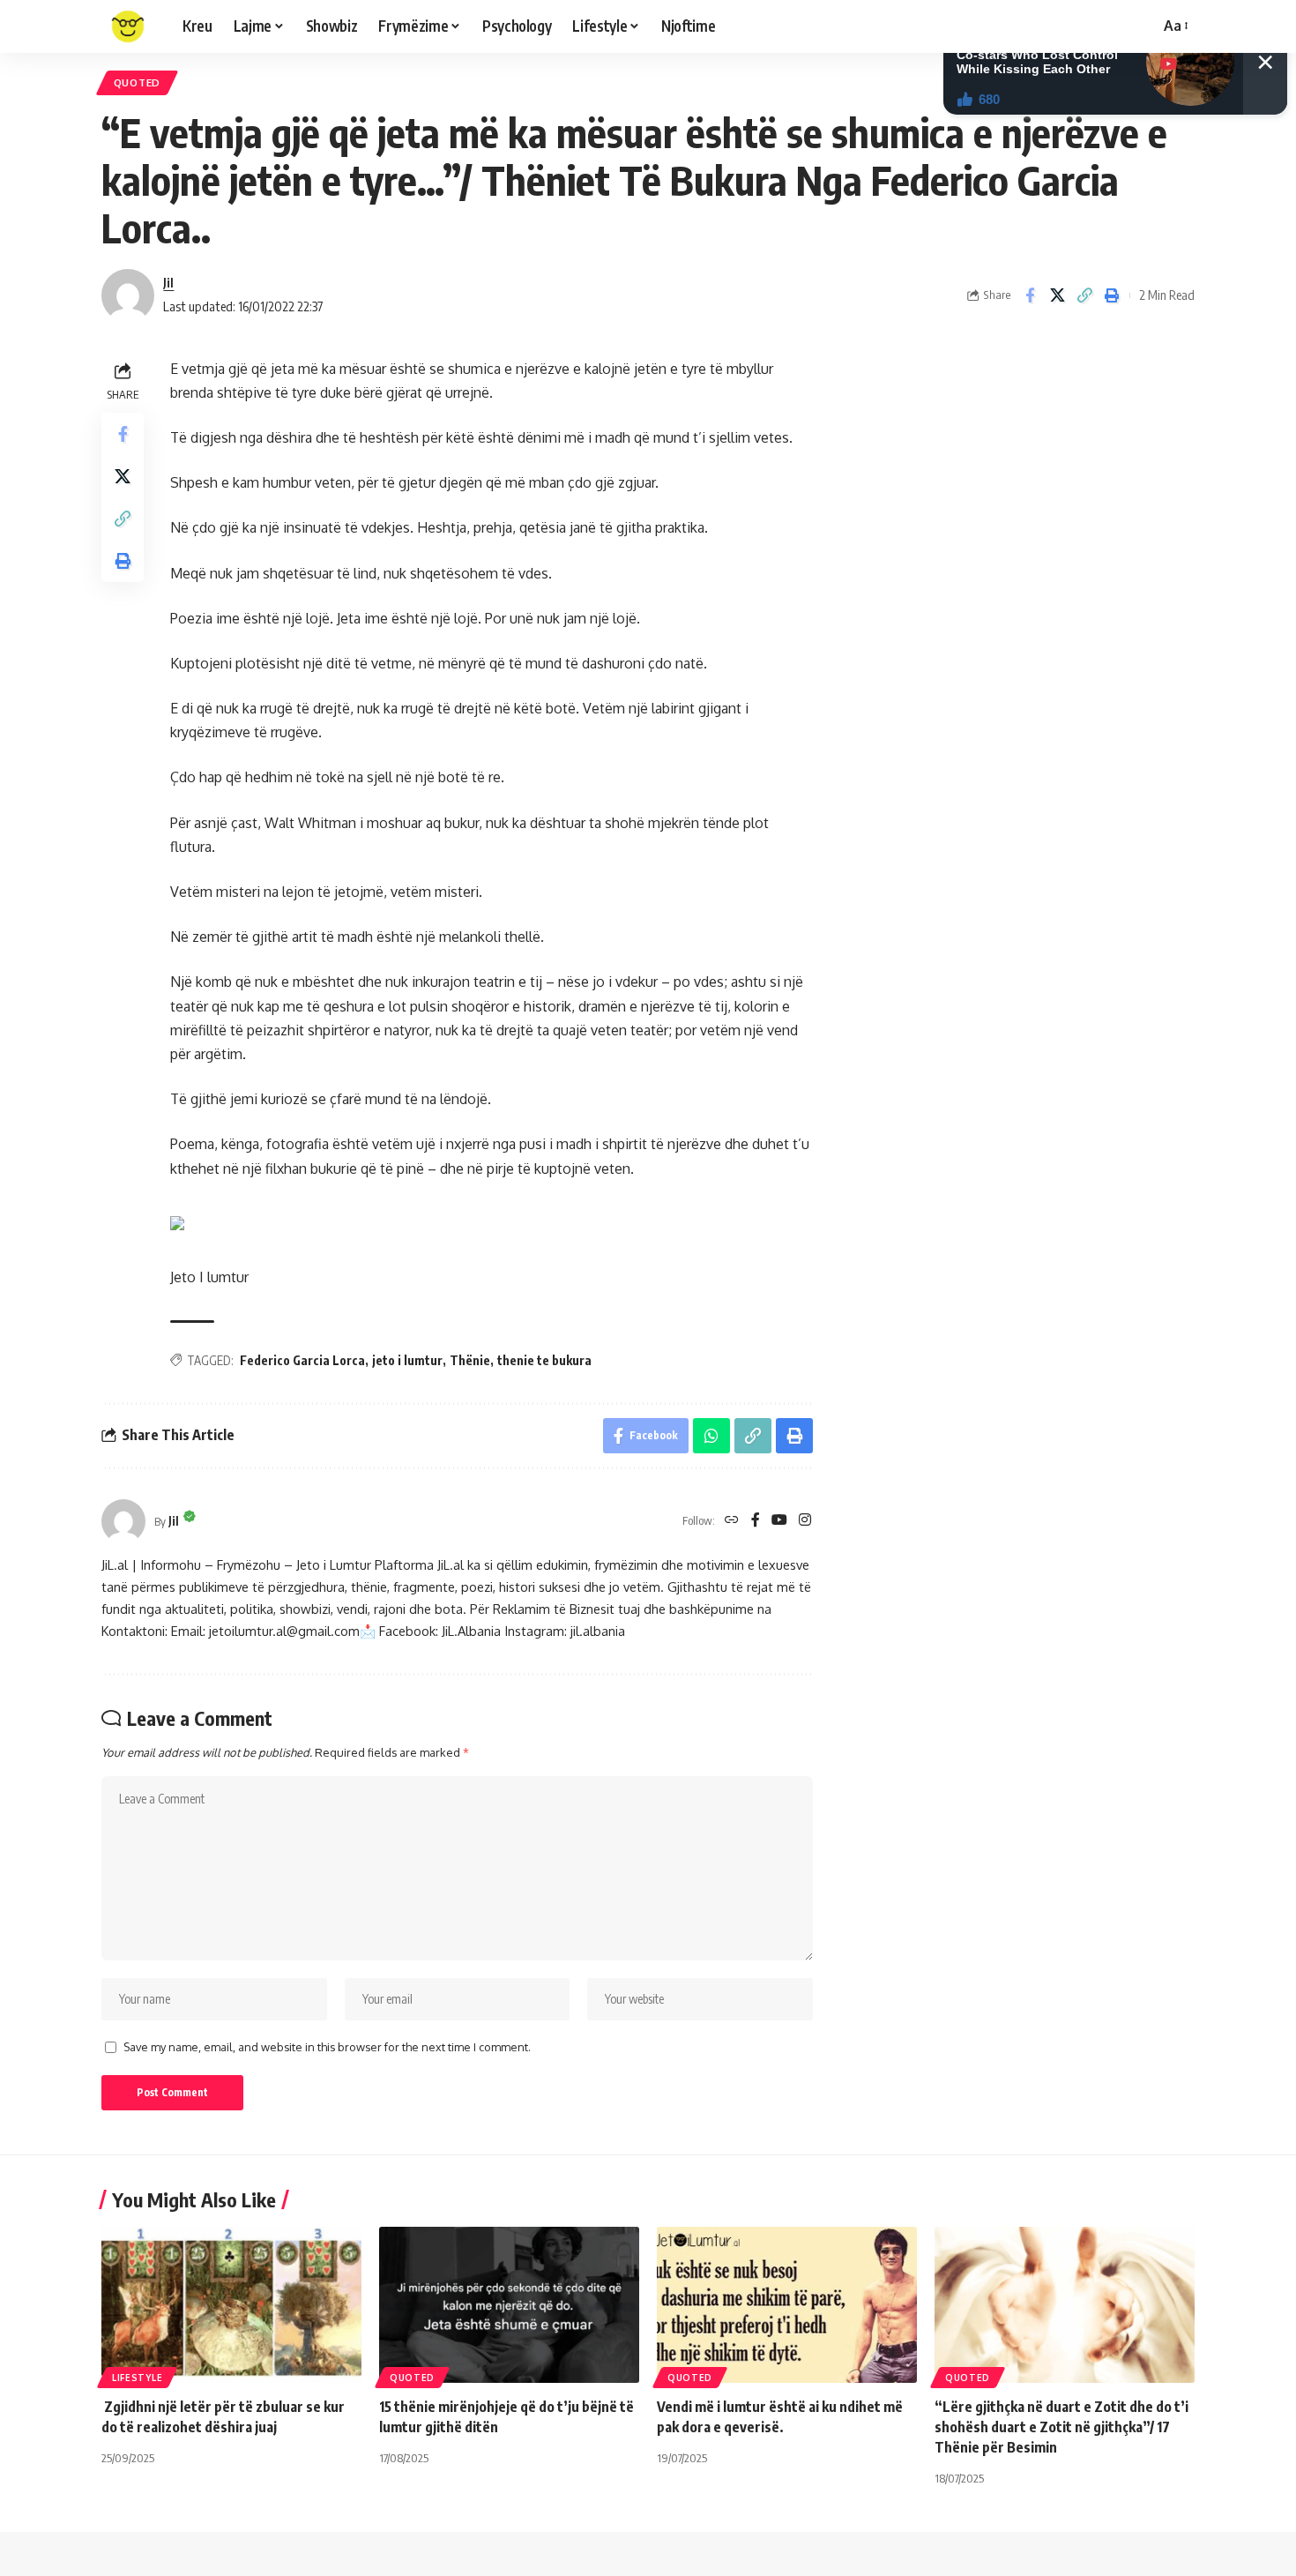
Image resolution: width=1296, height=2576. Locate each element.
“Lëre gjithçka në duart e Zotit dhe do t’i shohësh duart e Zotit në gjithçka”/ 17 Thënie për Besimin (1061, 2427)
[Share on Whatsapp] (711, 1436)
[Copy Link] (1084, 295)
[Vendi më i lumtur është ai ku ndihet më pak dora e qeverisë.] (787, 2305)
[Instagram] (805, 1521)
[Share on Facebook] (1030, 295)
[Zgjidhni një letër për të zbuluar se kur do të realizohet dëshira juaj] (231, 2305)
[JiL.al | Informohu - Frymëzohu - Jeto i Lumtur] (128, 26)
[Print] (1112, 295)
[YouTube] (779, 1521)
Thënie (470, 1360)
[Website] (732, 1521)
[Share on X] (1057, 295)
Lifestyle (137, 2378)
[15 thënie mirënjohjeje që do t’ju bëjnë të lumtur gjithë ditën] (509, 2305)
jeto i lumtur (407, 1360)
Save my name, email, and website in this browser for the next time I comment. (327, 2047)
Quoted (137, 82)
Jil (168, 282)
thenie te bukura (544, 1360)
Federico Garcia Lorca (302, 1360)
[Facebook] (756, 1521)
